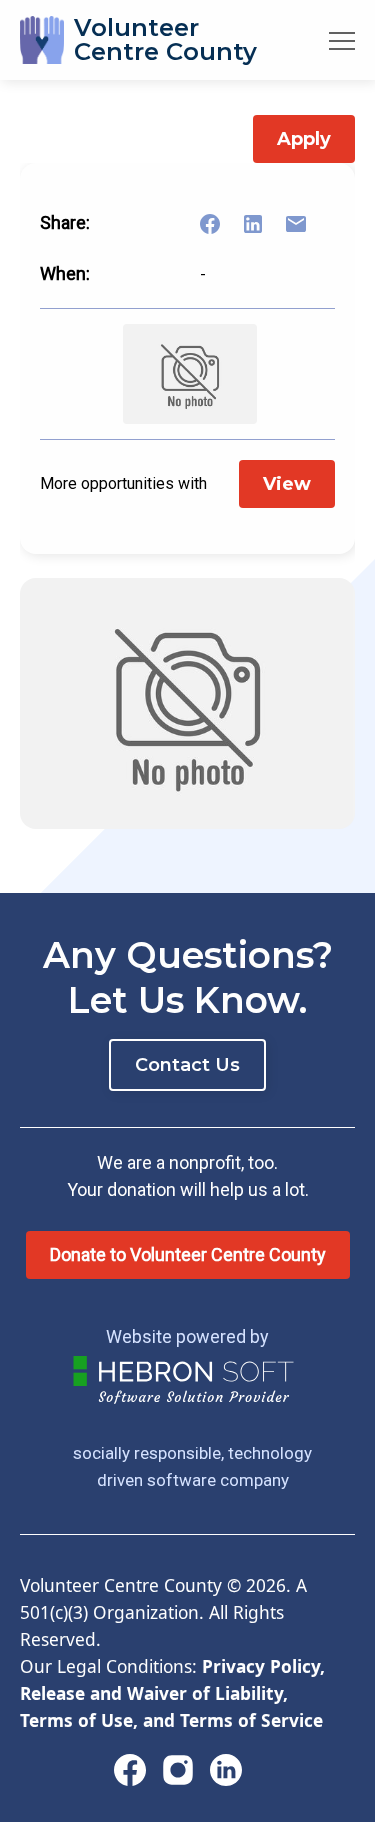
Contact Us (187, 1065)
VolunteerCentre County (165, 39)
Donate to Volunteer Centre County (188, 1254)
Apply (304, 139)
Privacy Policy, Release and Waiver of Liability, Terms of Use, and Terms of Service (172, 1693)
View (287, 484)
